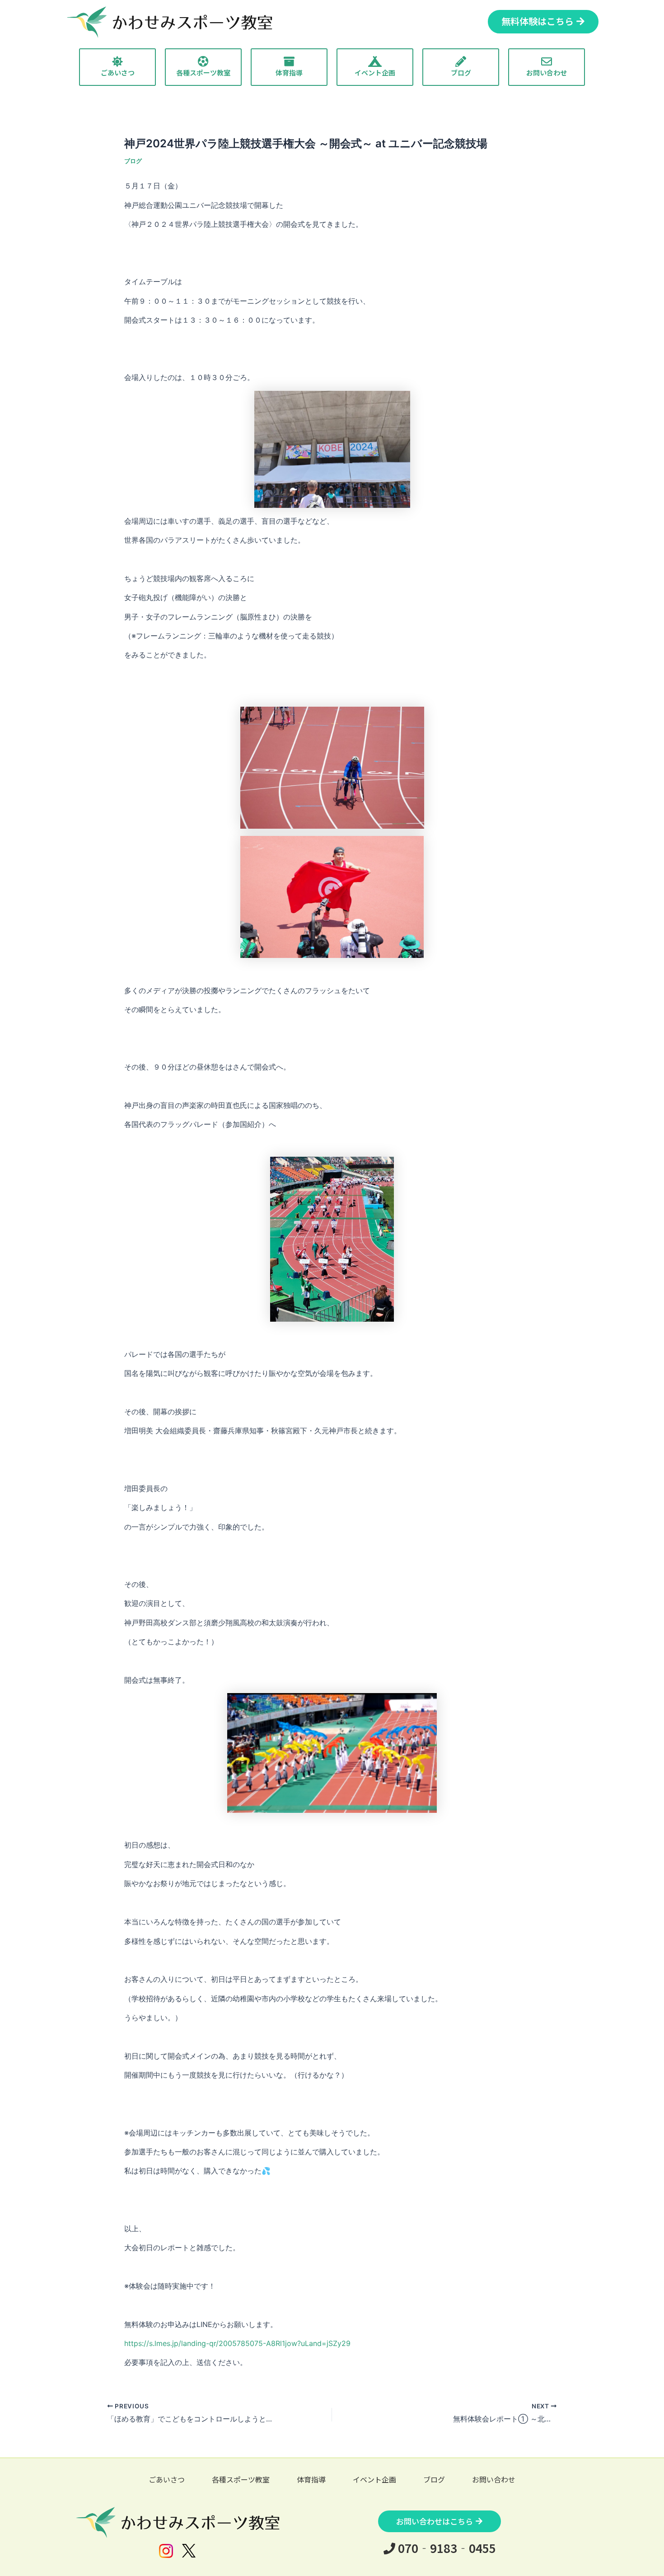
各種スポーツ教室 (241, 2479)
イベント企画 (374, 2479)
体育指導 (311, 2479)
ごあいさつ (167, 2479)
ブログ (133, 161)
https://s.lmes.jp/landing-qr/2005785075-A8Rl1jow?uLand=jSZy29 (237, 2343)
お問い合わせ (494, 2479)
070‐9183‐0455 (446, 2548)
